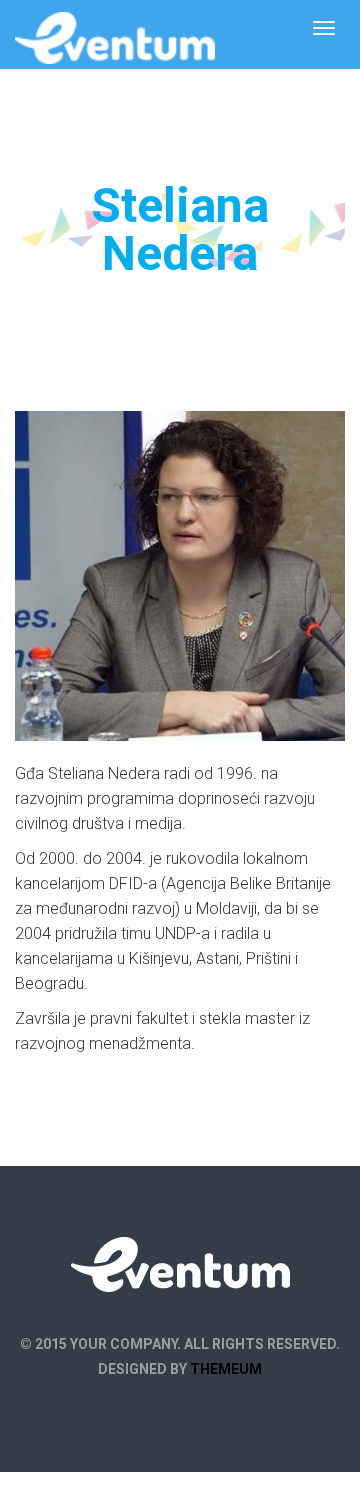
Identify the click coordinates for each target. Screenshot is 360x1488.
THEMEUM (226, 1369)
